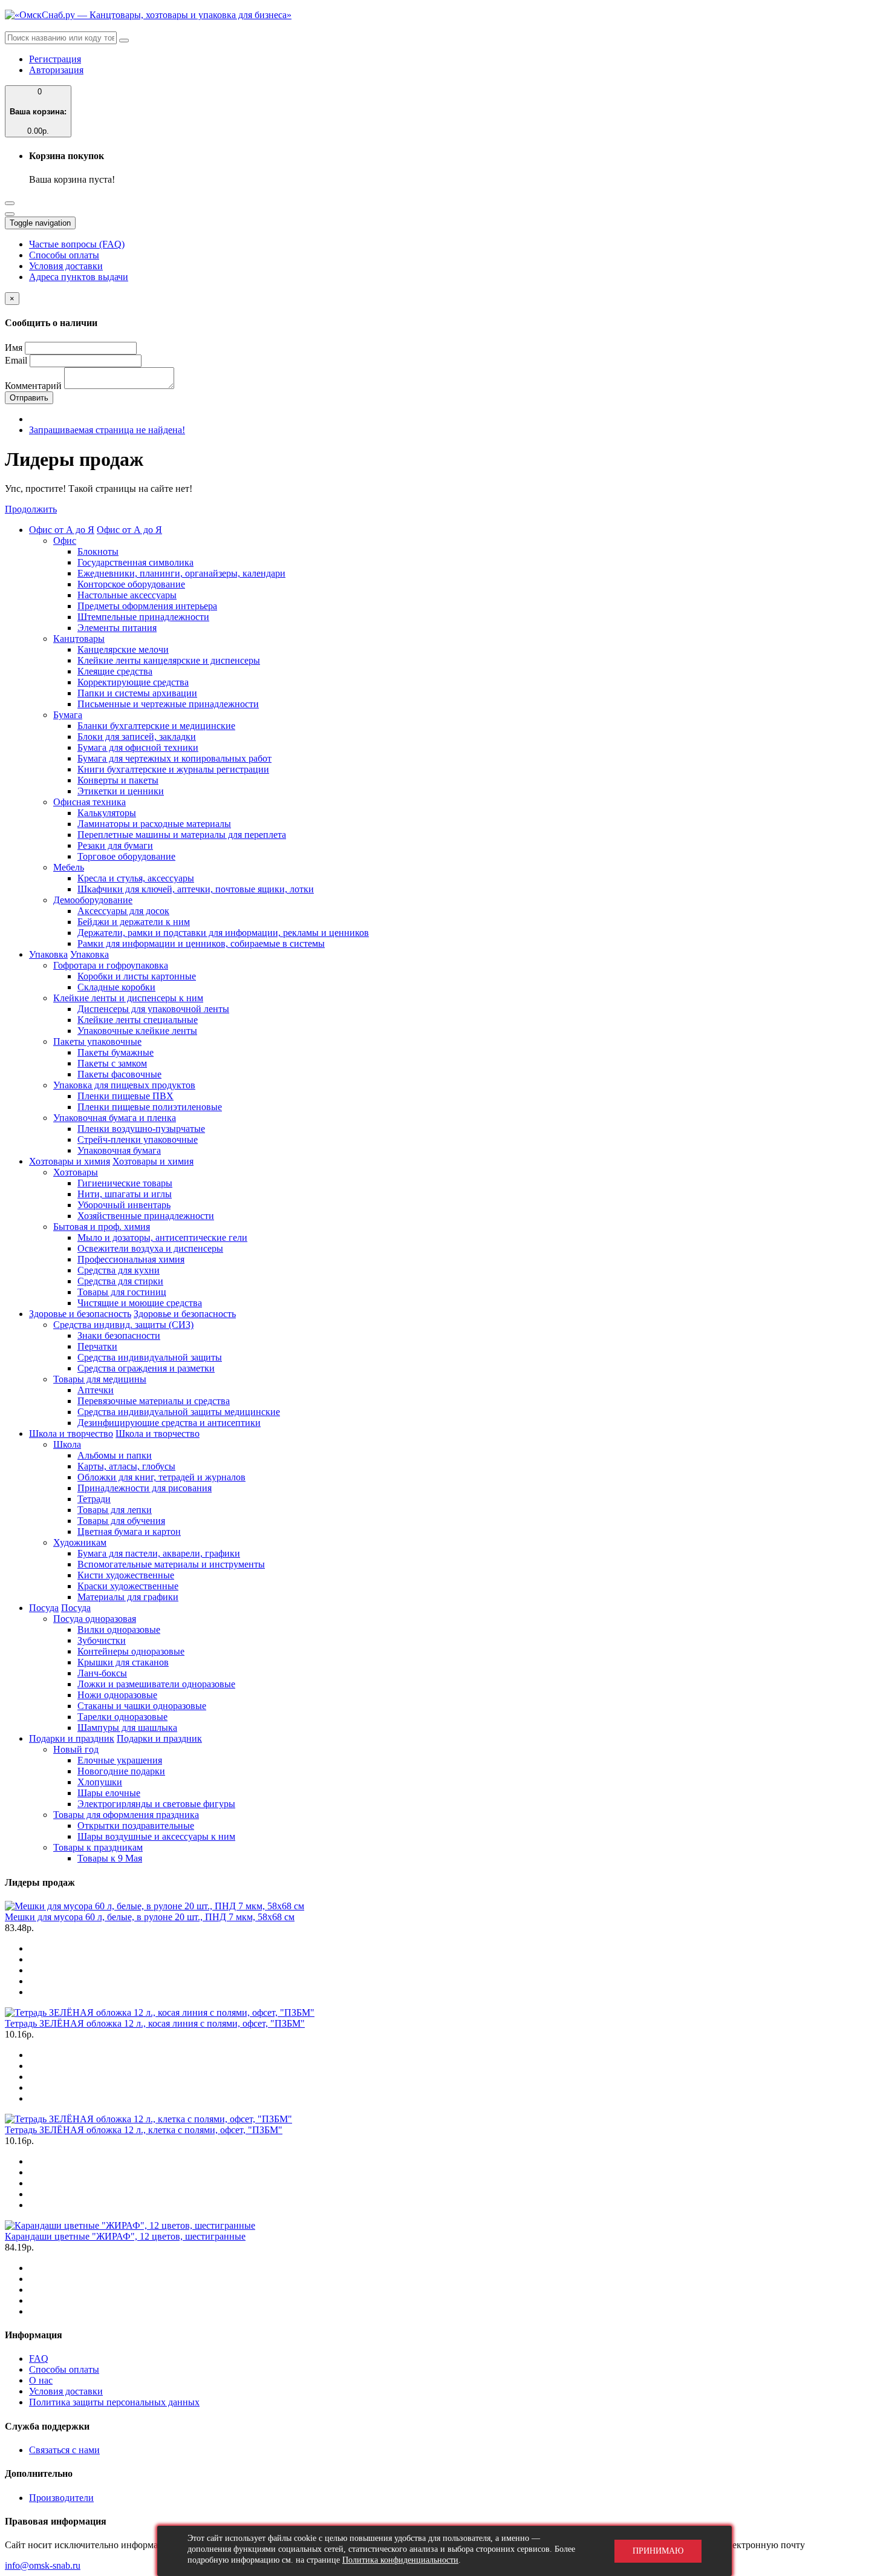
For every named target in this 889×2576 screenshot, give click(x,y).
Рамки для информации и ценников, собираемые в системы (201, 943)
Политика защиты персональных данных (114, 2402)
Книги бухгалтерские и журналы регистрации (173, 769)
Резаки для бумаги (115, 845)
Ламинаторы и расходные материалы (154, 824)
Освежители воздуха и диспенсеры (150, 1248)
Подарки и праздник (72, 1738)
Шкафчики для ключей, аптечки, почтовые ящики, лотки (196, 889)
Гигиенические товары (125, 1183)
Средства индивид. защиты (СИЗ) (123, 1325)
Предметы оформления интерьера (147, 606)
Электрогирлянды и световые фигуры (156, 1804)
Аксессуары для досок (123, 911)
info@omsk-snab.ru (43, 2565)
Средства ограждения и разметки (146, 1368)
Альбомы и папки (115, 1455)
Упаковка (48, 954)
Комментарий (33, 386)
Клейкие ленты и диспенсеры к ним (128, 998)
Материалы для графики (128, 1597)
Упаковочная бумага (119, 1150)
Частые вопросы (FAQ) (77, 244)
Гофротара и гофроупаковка (111, 965)
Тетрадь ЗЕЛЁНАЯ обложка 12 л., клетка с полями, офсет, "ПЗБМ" (144, 2130)
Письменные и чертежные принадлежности (168, 704)
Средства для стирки (120, 1281)
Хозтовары (76, 1172)
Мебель (69, 867)
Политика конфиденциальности (400, 2560)
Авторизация (56, 70)
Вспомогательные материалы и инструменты (171, 1564)
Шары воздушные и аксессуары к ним (156, 1836)
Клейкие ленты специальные (138, 1020)
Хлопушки (100, 1782)
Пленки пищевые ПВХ (125, 1096)
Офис (65, 541)
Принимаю (658, 2551)
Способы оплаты (64, 255)
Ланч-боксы (102, 1673)
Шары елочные (109, 1793)
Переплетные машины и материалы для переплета (182, 835)
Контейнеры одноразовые (131, 1651)
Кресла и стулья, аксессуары (136, 878)
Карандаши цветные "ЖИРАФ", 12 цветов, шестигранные (125, 2236)
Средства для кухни (119, 1270)
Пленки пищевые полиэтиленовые (150, 1107)
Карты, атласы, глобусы (126, 1466)
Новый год (76, 1749)
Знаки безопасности (119, 1335)
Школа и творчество (71, 1433)
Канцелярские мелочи (123, 649)
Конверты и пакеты (118, 780)
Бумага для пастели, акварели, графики (159, 1553)
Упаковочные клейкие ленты (137, 1031)
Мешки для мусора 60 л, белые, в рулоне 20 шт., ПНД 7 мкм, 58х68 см (150, 1917)
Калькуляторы (107, 813)
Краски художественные (128, 1586)
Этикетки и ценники (121, 791)
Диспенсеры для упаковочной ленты (153, 1009)
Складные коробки (116, 987)
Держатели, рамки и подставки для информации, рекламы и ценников (223, 933)
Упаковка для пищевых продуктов (124, 1085)
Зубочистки (102, 1640)
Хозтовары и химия (70, 1161)
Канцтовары (79, 639)
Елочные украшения (120, 1760)
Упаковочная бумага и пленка (115, 1118)
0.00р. (38, 111)
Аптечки (96, 1390)
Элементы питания (117, 628)
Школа (67, 1444)
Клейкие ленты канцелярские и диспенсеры (169, 660)
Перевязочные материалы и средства (154, 1401)
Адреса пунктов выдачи (79, 277)
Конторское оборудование (131, 584)
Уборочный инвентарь (124, 1205)
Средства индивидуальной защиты (150, 1357)
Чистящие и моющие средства (140, 1303)
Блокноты (98, 551)
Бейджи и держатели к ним (134, 922)
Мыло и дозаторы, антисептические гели (162, 1237)
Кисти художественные (126, 1575)
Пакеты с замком (112, 1063)
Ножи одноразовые (117, 1695)
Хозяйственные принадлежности (146, 1216)
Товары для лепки (115, 1510)
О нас (41, 2380)
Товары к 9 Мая (110, 1858)
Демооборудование (93, 900)
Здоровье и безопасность (80, 1314)
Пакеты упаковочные (97, 1041)
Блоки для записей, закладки (137, 737)
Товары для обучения (121, 1521)
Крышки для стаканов (123, 1662)
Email (16, 360)
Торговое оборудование (126, 856)
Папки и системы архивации (137, 693)
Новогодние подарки (121, 1771)
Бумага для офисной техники (138, 747)
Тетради (94, 1499)
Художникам (80, 1542)
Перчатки (97, 1346)
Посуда (44, 1608)
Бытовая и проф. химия (102, 1227)
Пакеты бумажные (116, 1052)
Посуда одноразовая (95, 1619)
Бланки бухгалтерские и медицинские (156, 726)
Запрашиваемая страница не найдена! (107, 430)
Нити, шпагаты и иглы (125, 1194)
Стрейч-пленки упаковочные (138, 1139)
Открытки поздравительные (136, 1826)
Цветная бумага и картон (129, 1532)
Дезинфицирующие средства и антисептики (169, 1423)
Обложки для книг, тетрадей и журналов (161, 1477)
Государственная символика (135, 562)
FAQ (39, 2359)
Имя (14, 348)
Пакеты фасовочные (119, 1074)
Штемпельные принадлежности (143, 617)
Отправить (29, 398)
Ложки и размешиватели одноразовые (156, 1684)
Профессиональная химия (131, 1259)
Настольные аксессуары (127, 595)
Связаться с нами (64, 2450)
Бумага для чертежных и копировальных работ (174, 758)
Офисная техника (90, 802)
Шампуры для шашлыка (127, 1728)
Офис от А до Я (62, 530)
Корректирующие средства (133, 682)
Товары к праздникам (98, 1847)
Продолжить (31, 509)
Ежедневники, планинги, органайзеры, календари (181, 573)
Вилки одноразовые (119, 1630)
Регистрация (55, 59)
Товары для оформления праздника (126, 1815)
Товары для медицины (100, 1379)
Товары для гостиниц (122, 1292)
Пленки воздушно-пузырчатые (141, 1129)
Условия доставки (66, 266)
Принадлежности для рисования (145, 1488)
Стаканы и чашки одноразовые (142, 1706)
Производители (61, 2498)
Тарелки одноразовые (122, 1717)
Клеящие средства (115, 671)
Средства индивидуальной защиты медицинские (179, 1412)
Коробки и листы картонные (137, 976)
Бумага (68, 715)
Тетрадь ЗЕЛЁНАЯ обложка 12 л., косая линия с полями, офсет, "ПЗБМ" (155, 2023)
